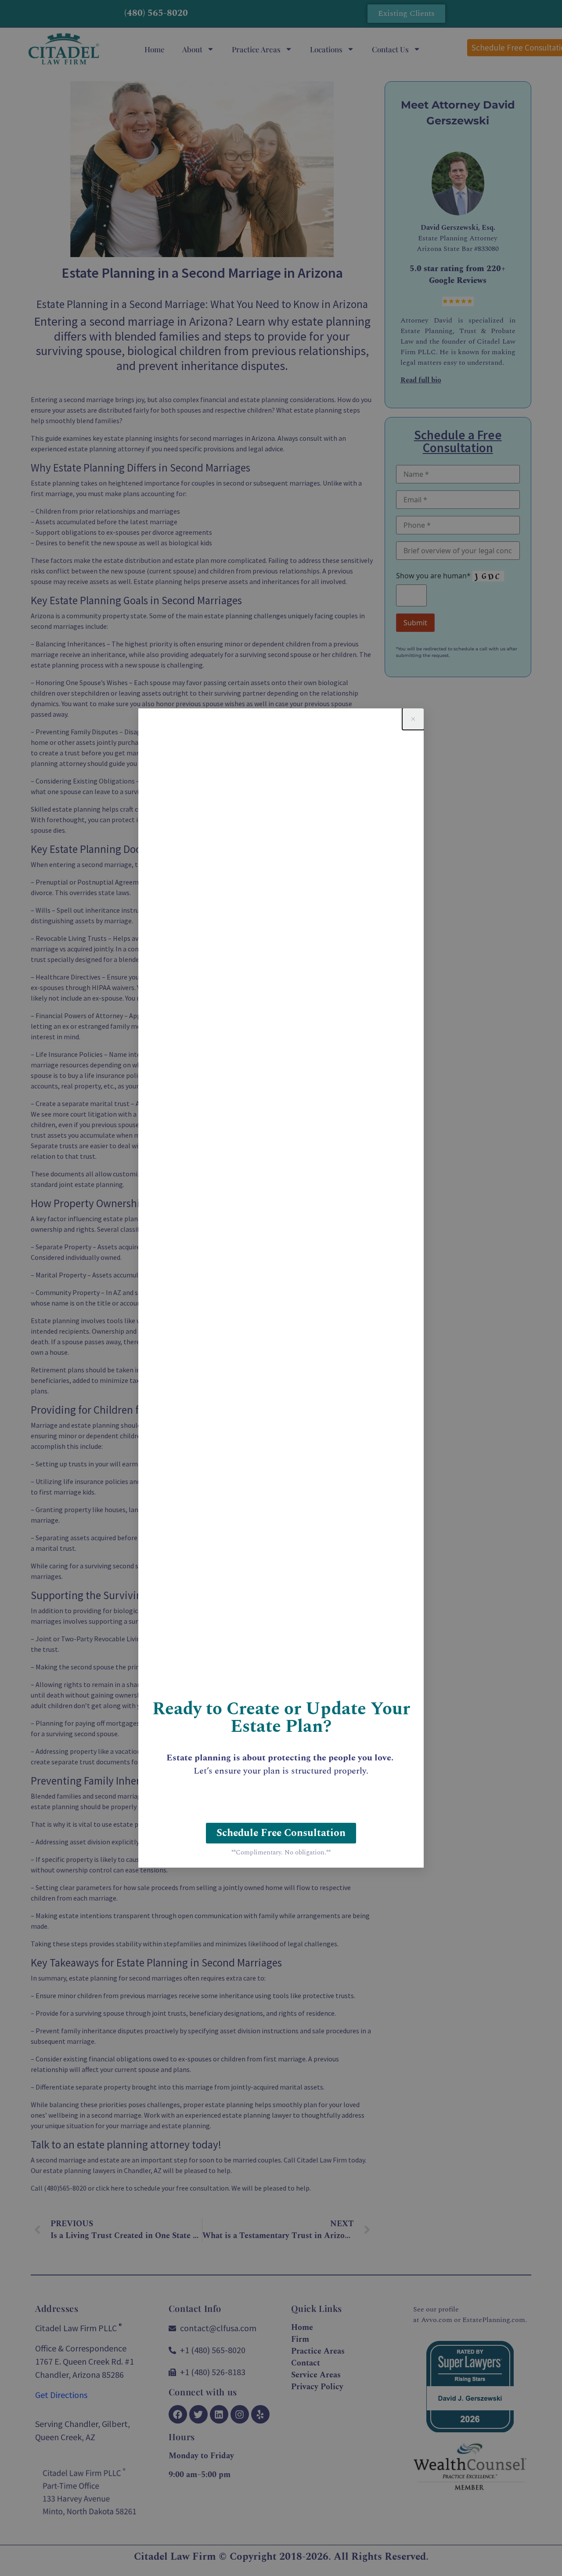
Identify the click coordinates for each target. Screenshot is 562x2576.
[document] (281, 1288)
